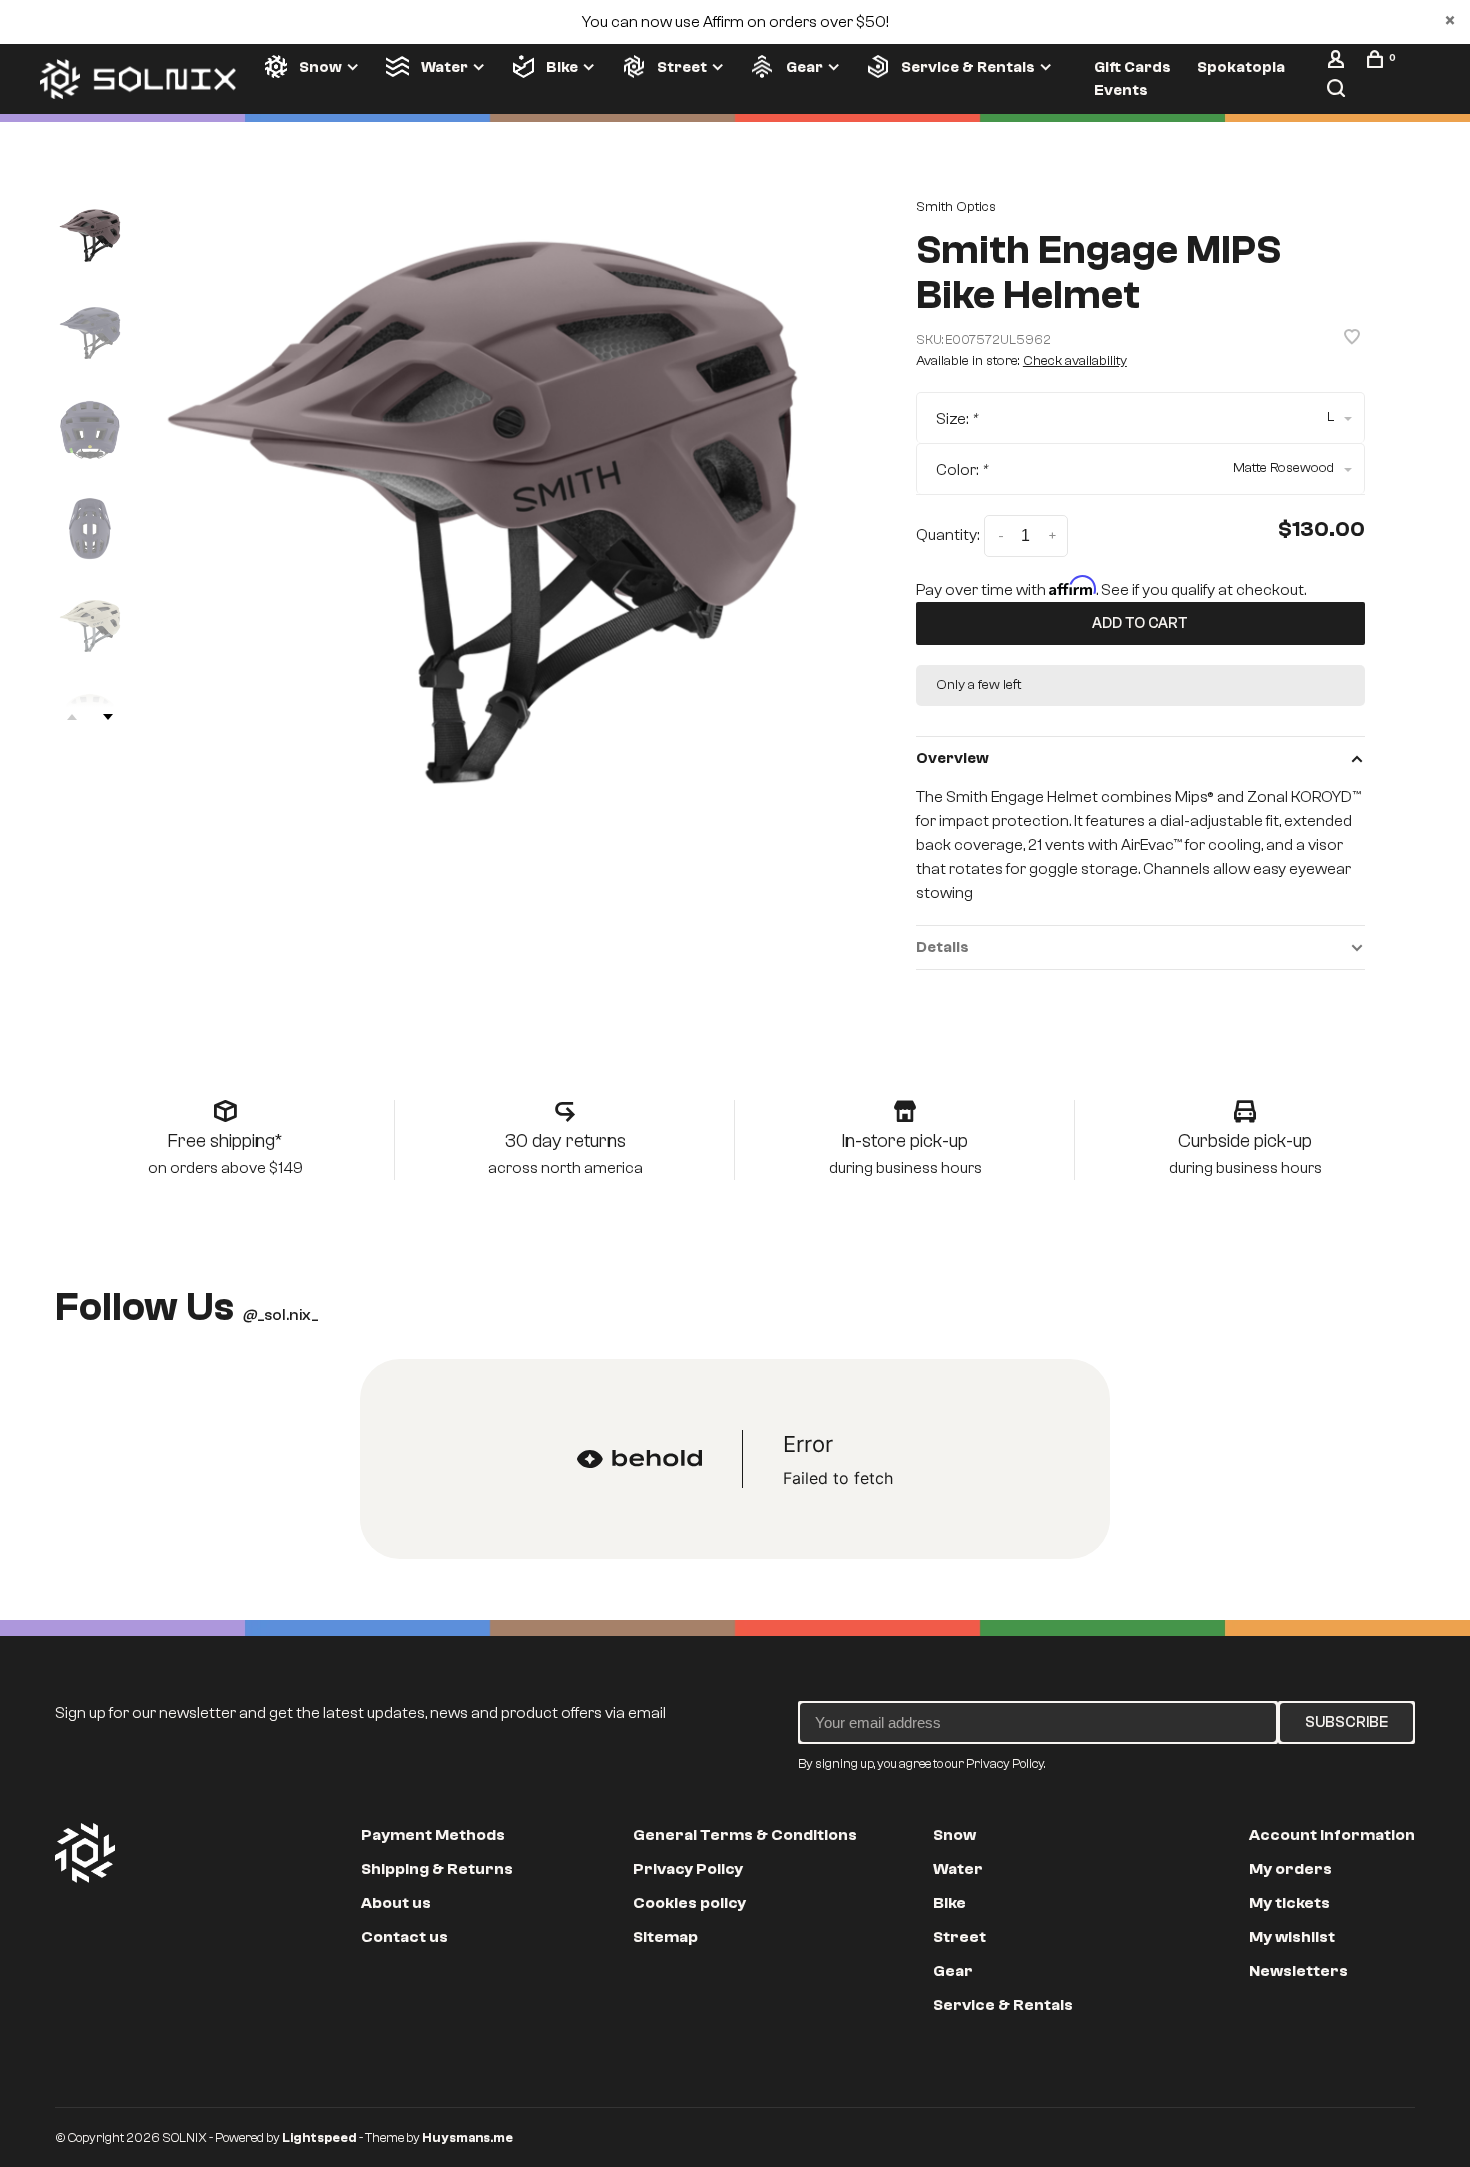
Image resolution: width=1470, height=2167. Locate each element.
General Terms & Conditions (745, 1835)
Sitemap (665, 1937)
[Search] (1338, 92)
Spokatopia (1241, 67)
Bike (562, 67)
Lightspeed (319, 2137)
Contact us (404, 1937)
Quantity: (947, 535)
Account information (1332, 1835)
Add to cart (1140, 623)
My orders (1290, 1869)
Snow (320, 67)
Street (682, 67)
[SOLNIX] (85, 1853)
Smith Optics (956, 207)
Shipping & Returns (437, 1869)
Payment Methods (433, 1835)
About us (396, 1903)
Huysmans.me (467, 2137)
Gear (804, 67)
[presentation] (90, 235)
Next (108, 717)
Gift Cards (1132, 67)
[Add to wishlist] (1352, 339)
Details (942, 947)
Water (444, 67)
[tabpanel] (483, 512)
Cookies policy (689, 1903)
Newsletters (1298, 1971)
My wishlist (1292, 1937)
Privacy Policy (688, 1869)
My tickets (1289, 1903)
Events (1121, 90)
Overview (952, 758)
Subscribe (1346, 1722)
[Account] (1338, 63)
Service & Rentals (968, 67)
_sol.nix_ (280, 1315)
